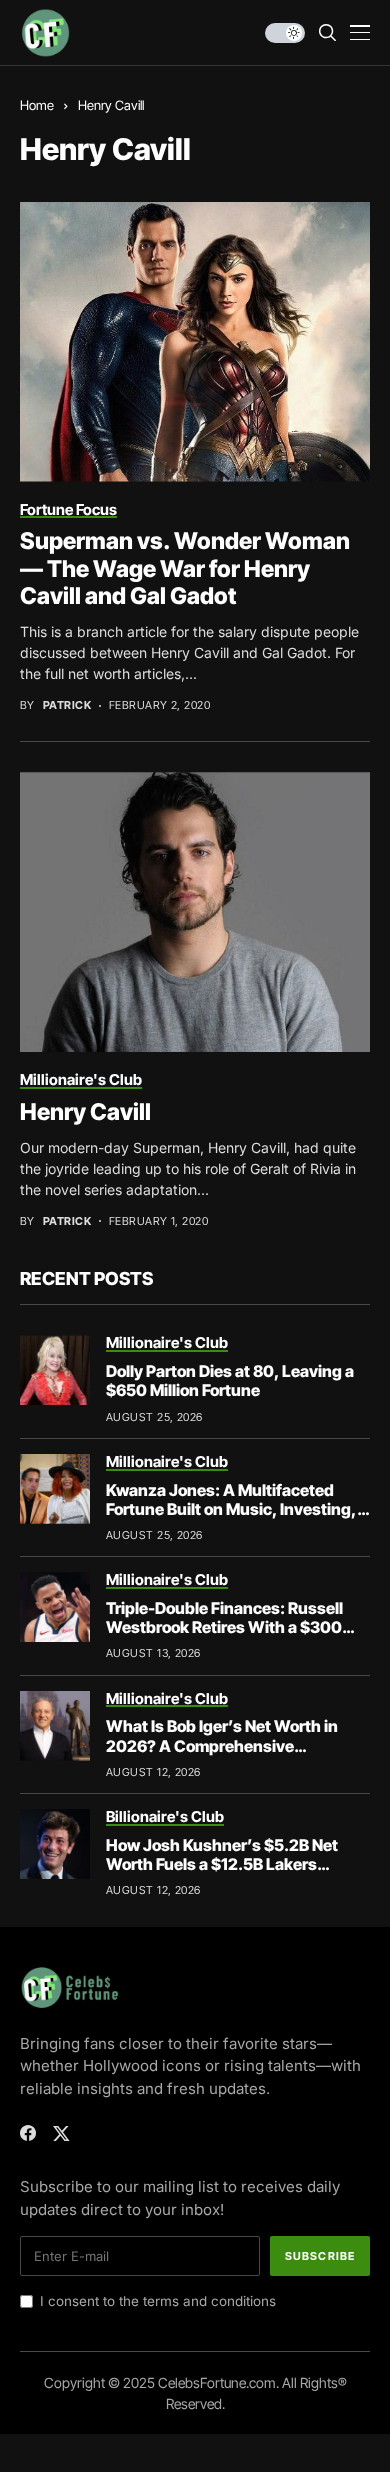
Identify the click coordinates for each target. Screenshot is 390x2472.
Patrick (67, 705)
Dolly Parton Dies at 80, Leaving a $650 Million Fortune (230, 1380)
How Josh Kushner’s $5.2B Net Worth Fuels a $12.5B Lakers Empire (222, 1864)
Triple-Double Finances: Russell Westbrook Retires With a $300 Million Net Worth (224, 1627)
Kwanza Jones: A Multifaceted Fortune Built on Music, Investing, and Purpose (231, 1509)
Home (37, 105)
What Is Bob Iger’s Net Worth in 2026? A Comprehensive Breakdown (222, 1745)
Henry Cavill (85, 1112)
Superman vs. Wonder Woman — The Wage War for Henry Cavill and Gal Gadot (185, 568)
